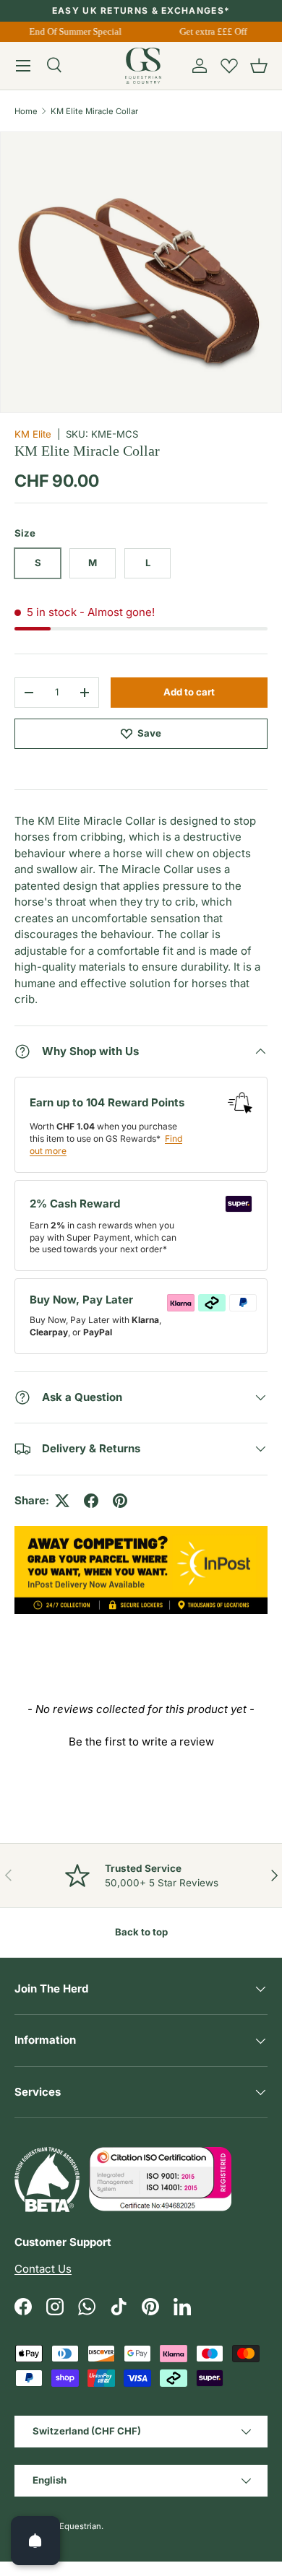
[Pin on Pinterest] (120, 1501)
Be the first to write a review (141, 1742)
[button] (259, 66)
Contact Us (43, 2269)
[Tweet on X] (62, 1501)
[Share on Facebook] (91, 1501)
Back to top (141, 1932)
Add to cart (189, 692)
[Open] (35, 2541)
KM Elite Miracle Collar (94, 111)
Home (26, 111)
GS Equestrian (74, 2526)
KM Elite (33, 434)
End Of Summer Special (73, 31)
